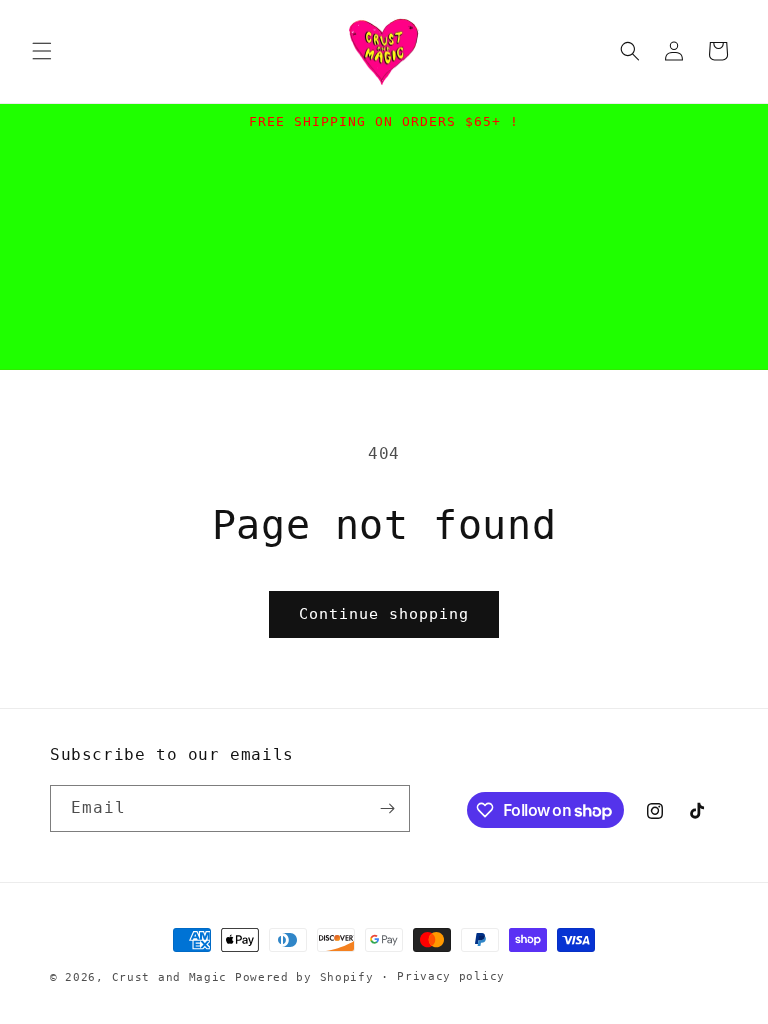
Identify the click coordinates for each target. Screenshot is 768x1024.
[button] (42, 51)
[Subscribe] (387, 808)
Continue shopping (384, 614)
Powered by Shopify (304, 977)
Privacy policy (451, 976)
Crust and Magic (170, 977)
